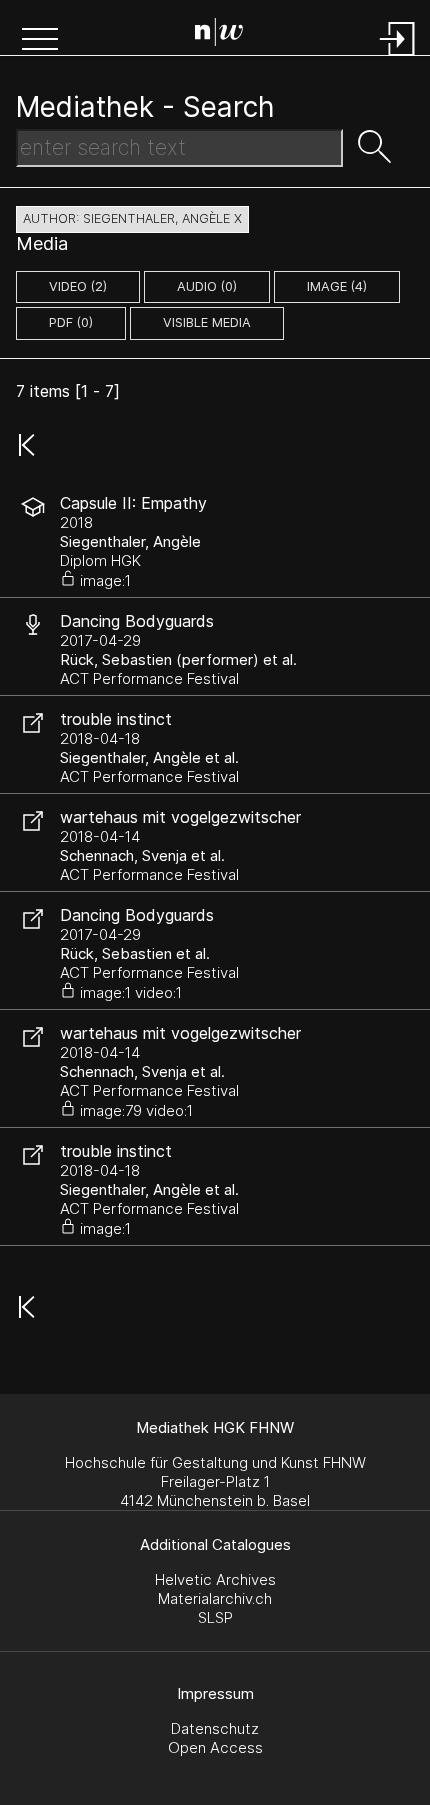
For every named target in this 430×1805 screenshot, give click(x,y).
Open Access (215, 1747)
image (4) (337, 286)
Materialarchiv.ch (215, 1598)
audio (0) (207, 286)
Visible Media (207, 322)
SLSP (215, 1617)
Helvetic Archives (215, 1579)
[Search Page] (219, 35)
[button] (40, 41)
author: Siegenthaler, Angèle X (132, 218)
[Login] (398, 57)
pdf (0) (71, 322)
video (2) (78, 286)
